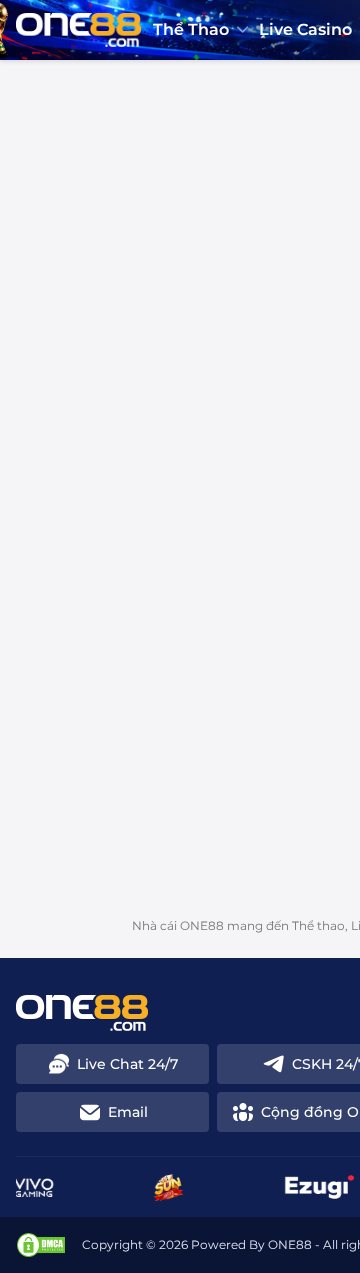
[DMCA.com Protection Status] (41, 1245)
